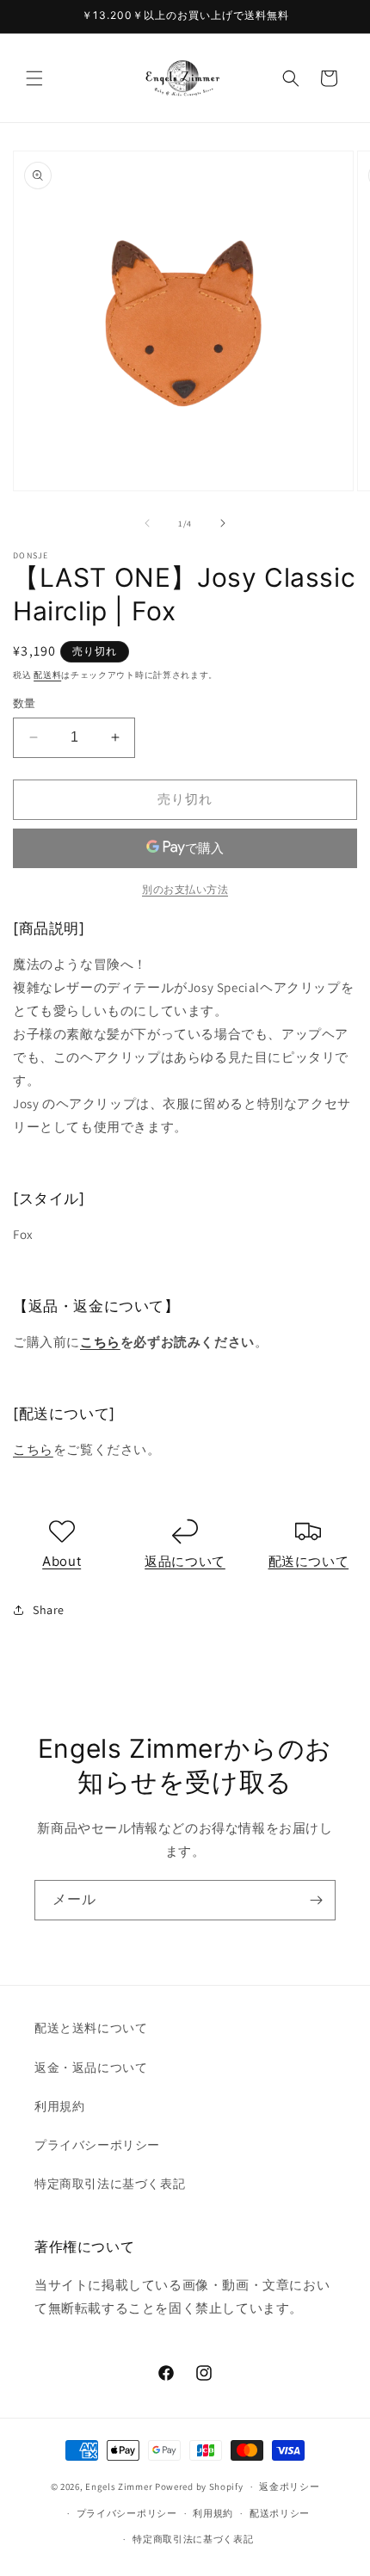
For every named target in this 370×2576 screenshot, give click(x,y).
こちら (100, 1342)
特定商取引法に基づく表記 (110, 2184)
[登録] (316, 1900)
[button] (34, 78)
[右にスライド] (223, 523)
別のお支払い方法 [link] (185, 889)
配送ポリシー (280, 2513)
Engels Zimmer (119, 2487)
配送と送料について (91, 2028)
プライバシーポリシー (97, 2145)
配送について (309, 1561)
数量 (25, 703)
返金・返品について (91, 2068)
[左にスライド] (147, 523)
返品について (185, 1561)
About (62, 1561)
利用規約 (59, 2106)
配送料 (47, 675)
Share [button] (49, 1610)
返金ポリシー (289, 2487)
